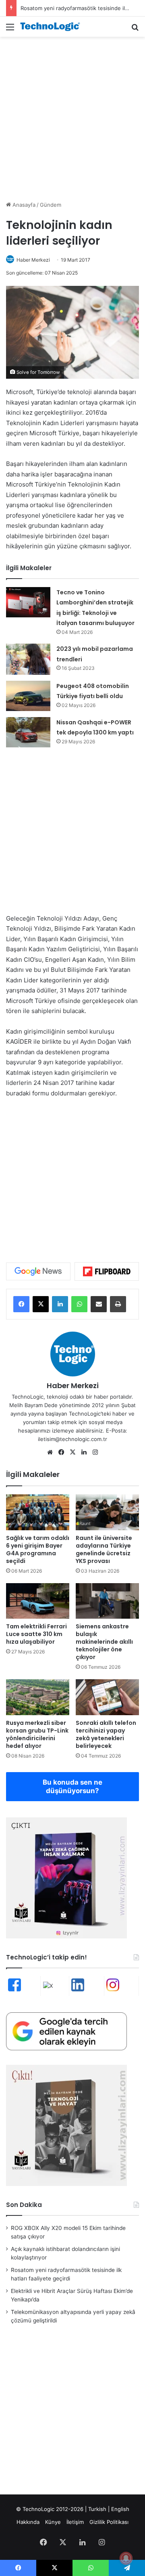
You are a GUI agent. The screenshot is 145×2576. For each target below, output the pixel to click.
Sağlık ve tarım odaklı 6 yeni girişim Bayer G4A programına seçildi (38, 1549)
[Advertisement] (72, 117)
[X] (41, 1304)
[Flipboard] (107, 1271)
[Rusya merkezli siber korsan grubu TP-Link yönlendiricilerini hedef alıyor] (38, 1697)
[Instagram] (95, 1452)
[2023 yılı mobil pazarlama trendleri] (28, 659)
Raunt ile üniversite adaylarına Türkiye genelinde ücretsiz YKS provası (104, 1549)
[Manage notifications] (126, 2558)
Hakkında (28, 2522)
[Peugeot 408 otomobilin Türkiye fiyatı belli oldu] (28, 696)
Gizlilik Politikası (109, 2522)
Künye (53, 2522)
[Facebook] (21, 1304)
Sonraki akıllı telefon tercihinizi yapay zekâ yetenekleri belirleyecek (106, 1734)
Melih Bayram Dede (34, 1405)
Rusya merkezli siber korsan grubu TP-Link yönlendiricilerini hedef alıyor (37, 1734)
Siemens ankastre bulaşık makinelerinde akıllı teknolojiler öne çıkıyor (104, 1642)
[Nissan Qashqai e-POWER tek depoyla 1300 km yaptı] (28, 732)
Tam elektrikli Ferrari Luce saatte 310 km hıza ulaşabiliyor (36, 1634)
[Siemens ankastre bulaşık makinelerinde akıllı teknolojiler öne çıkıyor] (107, 1601)
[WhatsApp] (79, 1304)
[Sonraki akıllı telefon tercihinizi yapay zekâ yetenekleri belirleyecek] (107, 1697)
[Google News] (38, 1271)
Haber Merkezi (33, 260)
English (120, 2509)
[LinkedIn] (60, 1304)
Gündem (51, 205)
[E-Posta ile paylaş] (99, 1304)
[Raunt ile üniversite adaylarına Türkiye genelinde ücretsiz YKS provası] (107, 1512)
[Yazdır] (118, 1304)
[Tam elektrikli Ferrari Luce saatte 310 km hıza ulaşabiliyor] (38, 1601)
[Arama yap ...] (135, 30)
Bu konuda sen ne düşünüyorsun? (72, 1786)
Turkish (97, 2509)
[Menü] (10, 30)
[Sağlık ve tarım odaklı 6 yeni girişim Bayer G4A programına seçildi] (38, 1512)
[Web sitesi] (50, 1452)
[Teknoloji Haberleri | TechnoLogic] (52, 27)
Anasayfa (23, 205)
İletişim (75, 2522)
